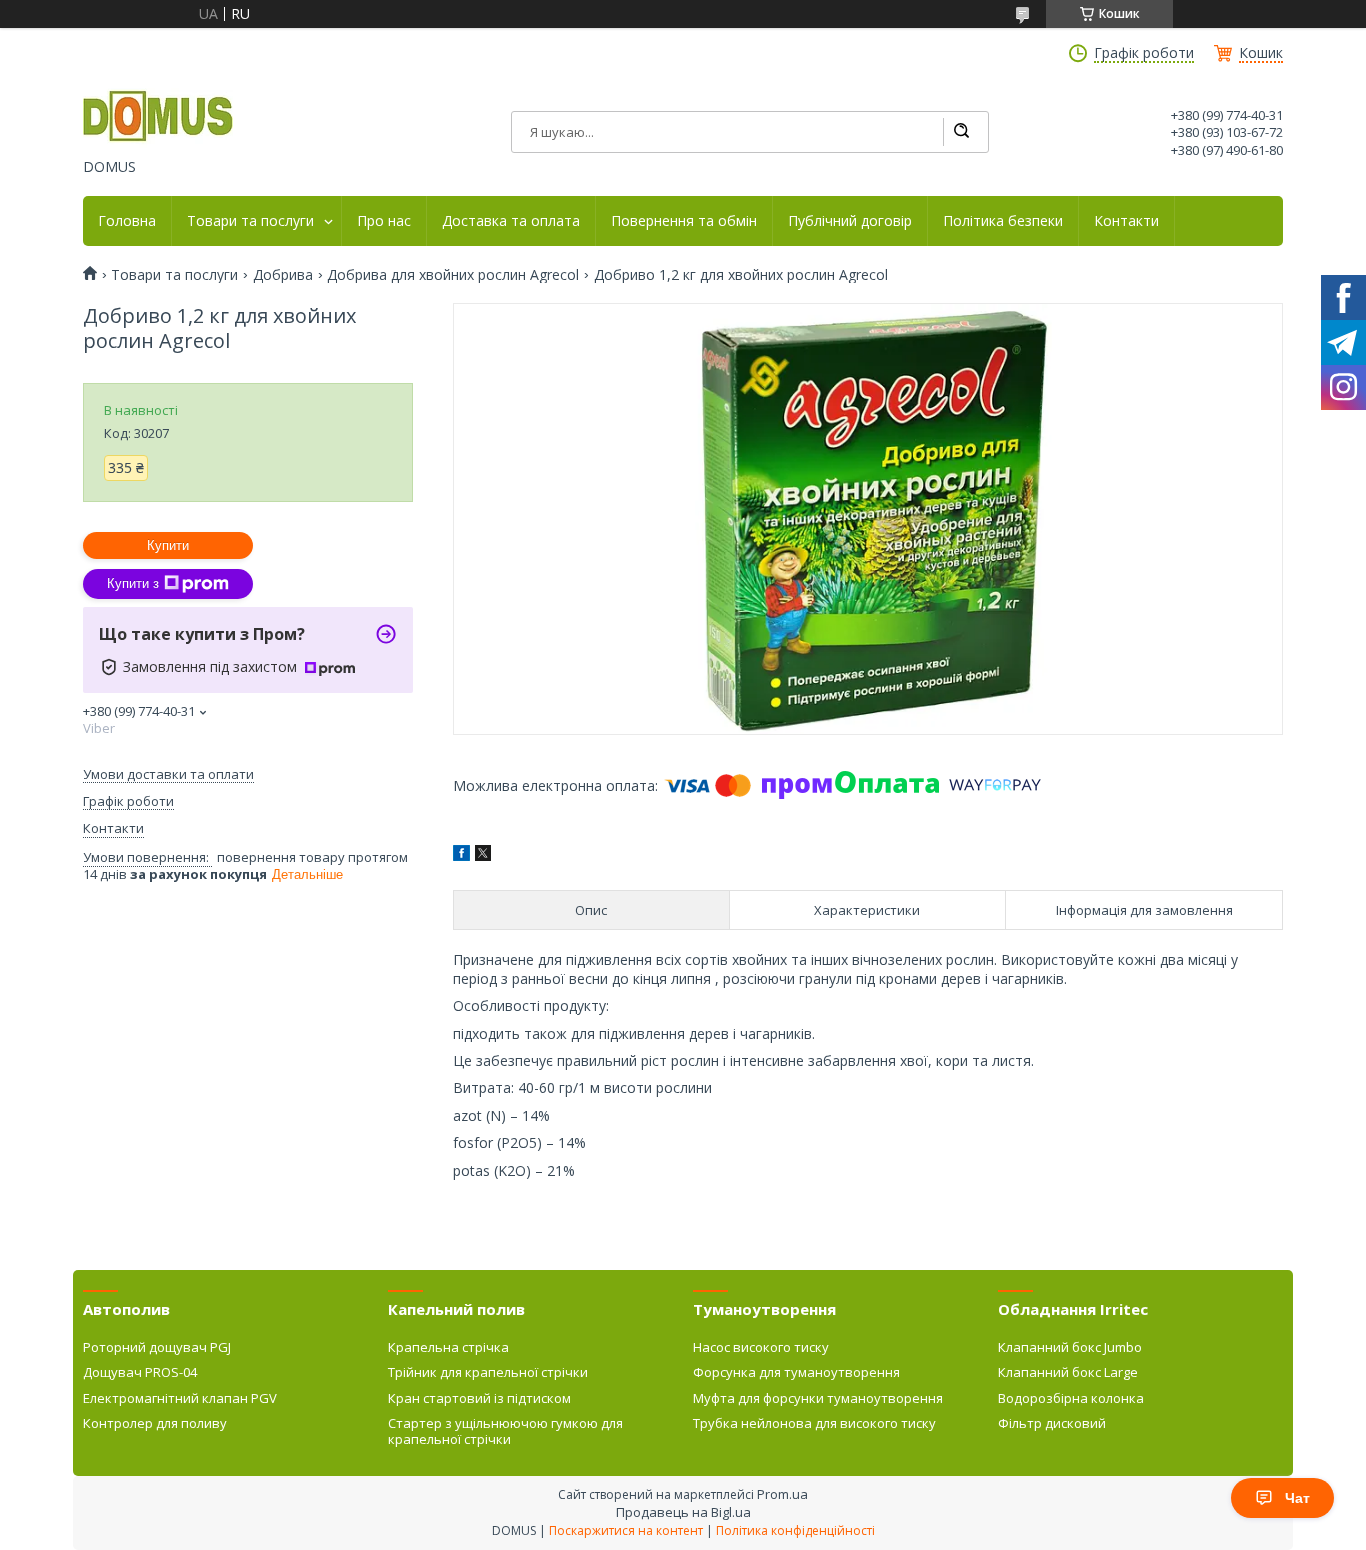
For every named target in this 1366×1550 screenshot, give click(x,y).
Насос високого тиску (761, 1347)
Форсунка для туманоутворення (796, 1372)
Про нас (384, 221)
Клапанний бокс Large (1068, 1372)
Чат (1297, 1498)
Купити (168, 545)
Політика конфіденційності (795, 1530)
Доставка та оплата (511, 221)
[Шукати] (961, 132)
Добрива (283, 275)
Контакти (1126, 221)
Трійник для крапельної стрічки (488, 1372)
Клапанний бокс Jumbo (1070, 1347)
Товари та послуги (250, 221)
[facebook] (461, 855)
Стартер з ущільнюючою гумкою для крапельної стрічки (505, 1431)
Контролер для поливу (155, 1423)
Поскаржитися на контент (626, 1530)
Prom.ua (782, 1494)
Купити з (133, 583)
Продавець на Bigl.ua (683, 1512)
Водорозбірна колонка (1071, 1398)
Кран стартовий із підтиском (479, 1398)
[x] (483, 855)
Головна (127, 221)
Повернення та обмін (684, 221)
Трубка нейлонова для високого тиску (814, 1423)
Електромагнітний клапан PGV (180, 1398)
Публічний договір (850, 221)
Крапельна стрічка (448, 1347)
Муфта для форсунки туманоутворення (818, 1398)
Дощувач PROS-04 (140, 1372)
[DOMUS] (158, 118)
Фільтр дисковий (1052, 1423)
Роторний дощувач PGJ (157, 1347)
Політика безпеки (1003, 221)
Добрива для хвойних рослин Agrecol (453, 275)
